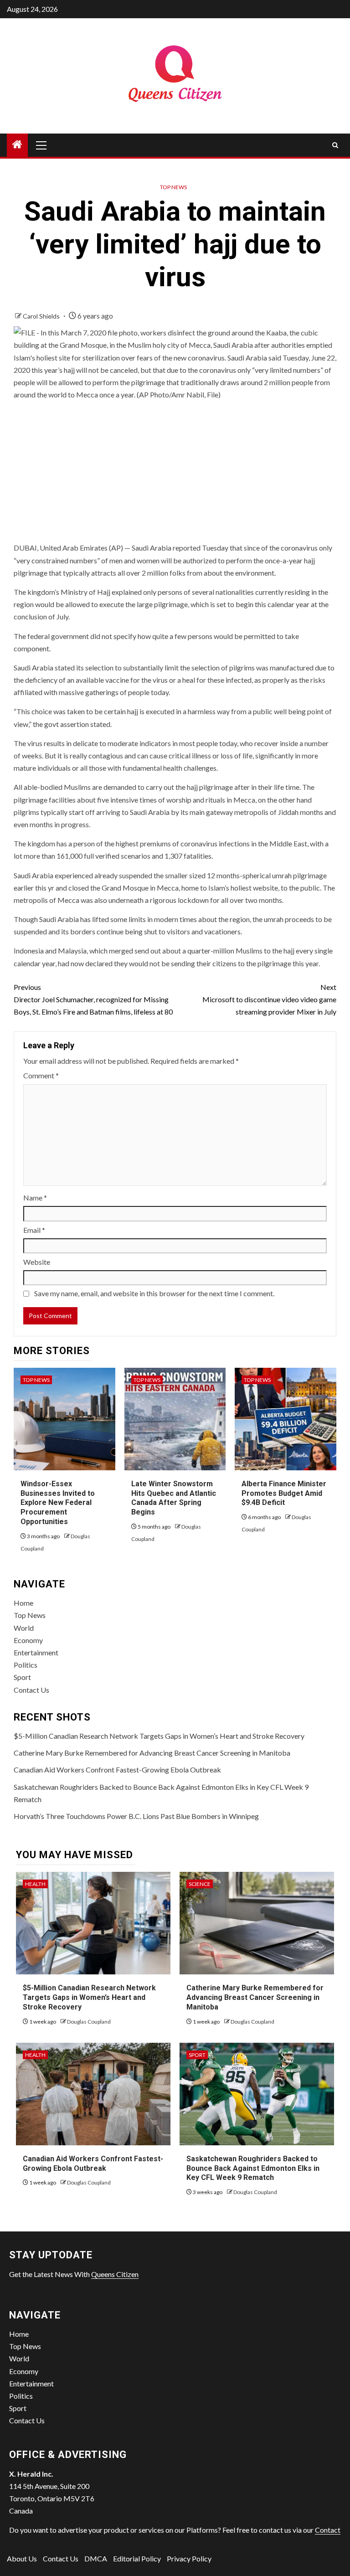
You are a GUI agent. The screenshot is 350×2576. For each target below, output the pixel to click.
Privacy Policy (189, 2558)
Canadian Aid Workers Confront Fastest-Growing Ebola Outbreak (117, 1770)
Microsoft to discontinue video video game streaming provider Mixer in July (269, 999)
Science (200, 1884)
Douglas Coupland (89, 2022)
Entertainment (36, 1652)
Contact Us (31, 1690)
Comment (41, 1075)
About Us (22, 2558)
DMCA (96, 2558)
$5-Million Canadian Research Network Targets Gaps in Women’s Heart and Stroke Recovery (159, 1736)
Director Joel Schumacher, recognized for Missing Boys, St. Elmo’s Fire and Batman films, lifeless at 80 (93, 999)
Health (35, 1884)
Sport (22, 1677)
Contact (328, 2530)
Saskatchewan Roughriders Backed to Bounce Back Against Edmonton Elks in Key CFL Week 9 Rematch (253, 2168)
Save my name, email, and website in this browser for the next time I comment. (154, 1293)
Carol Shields (42, 316)
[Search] (335, 145)
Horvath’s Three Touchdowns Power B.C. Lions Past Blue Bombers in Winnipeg (136, 1816)
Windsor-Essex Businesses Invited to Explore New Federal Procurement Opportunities (58, 1503)
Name (35, 1198)
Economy (28, 1640)
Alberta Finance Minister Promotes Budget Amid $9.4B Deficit (284, 1493)
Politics (26, 1665)
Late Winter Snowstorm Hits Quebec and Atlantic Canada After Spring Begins (174, 1498)
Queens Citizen (115, 2274)
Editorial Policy (137, 2558)
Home (23, 1603)
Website (37, 1262)
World (24, 1628)
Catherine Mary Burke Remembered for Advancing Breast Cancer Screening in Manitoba (152, 1753)
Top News (173, 187)
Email (34, 1230)
